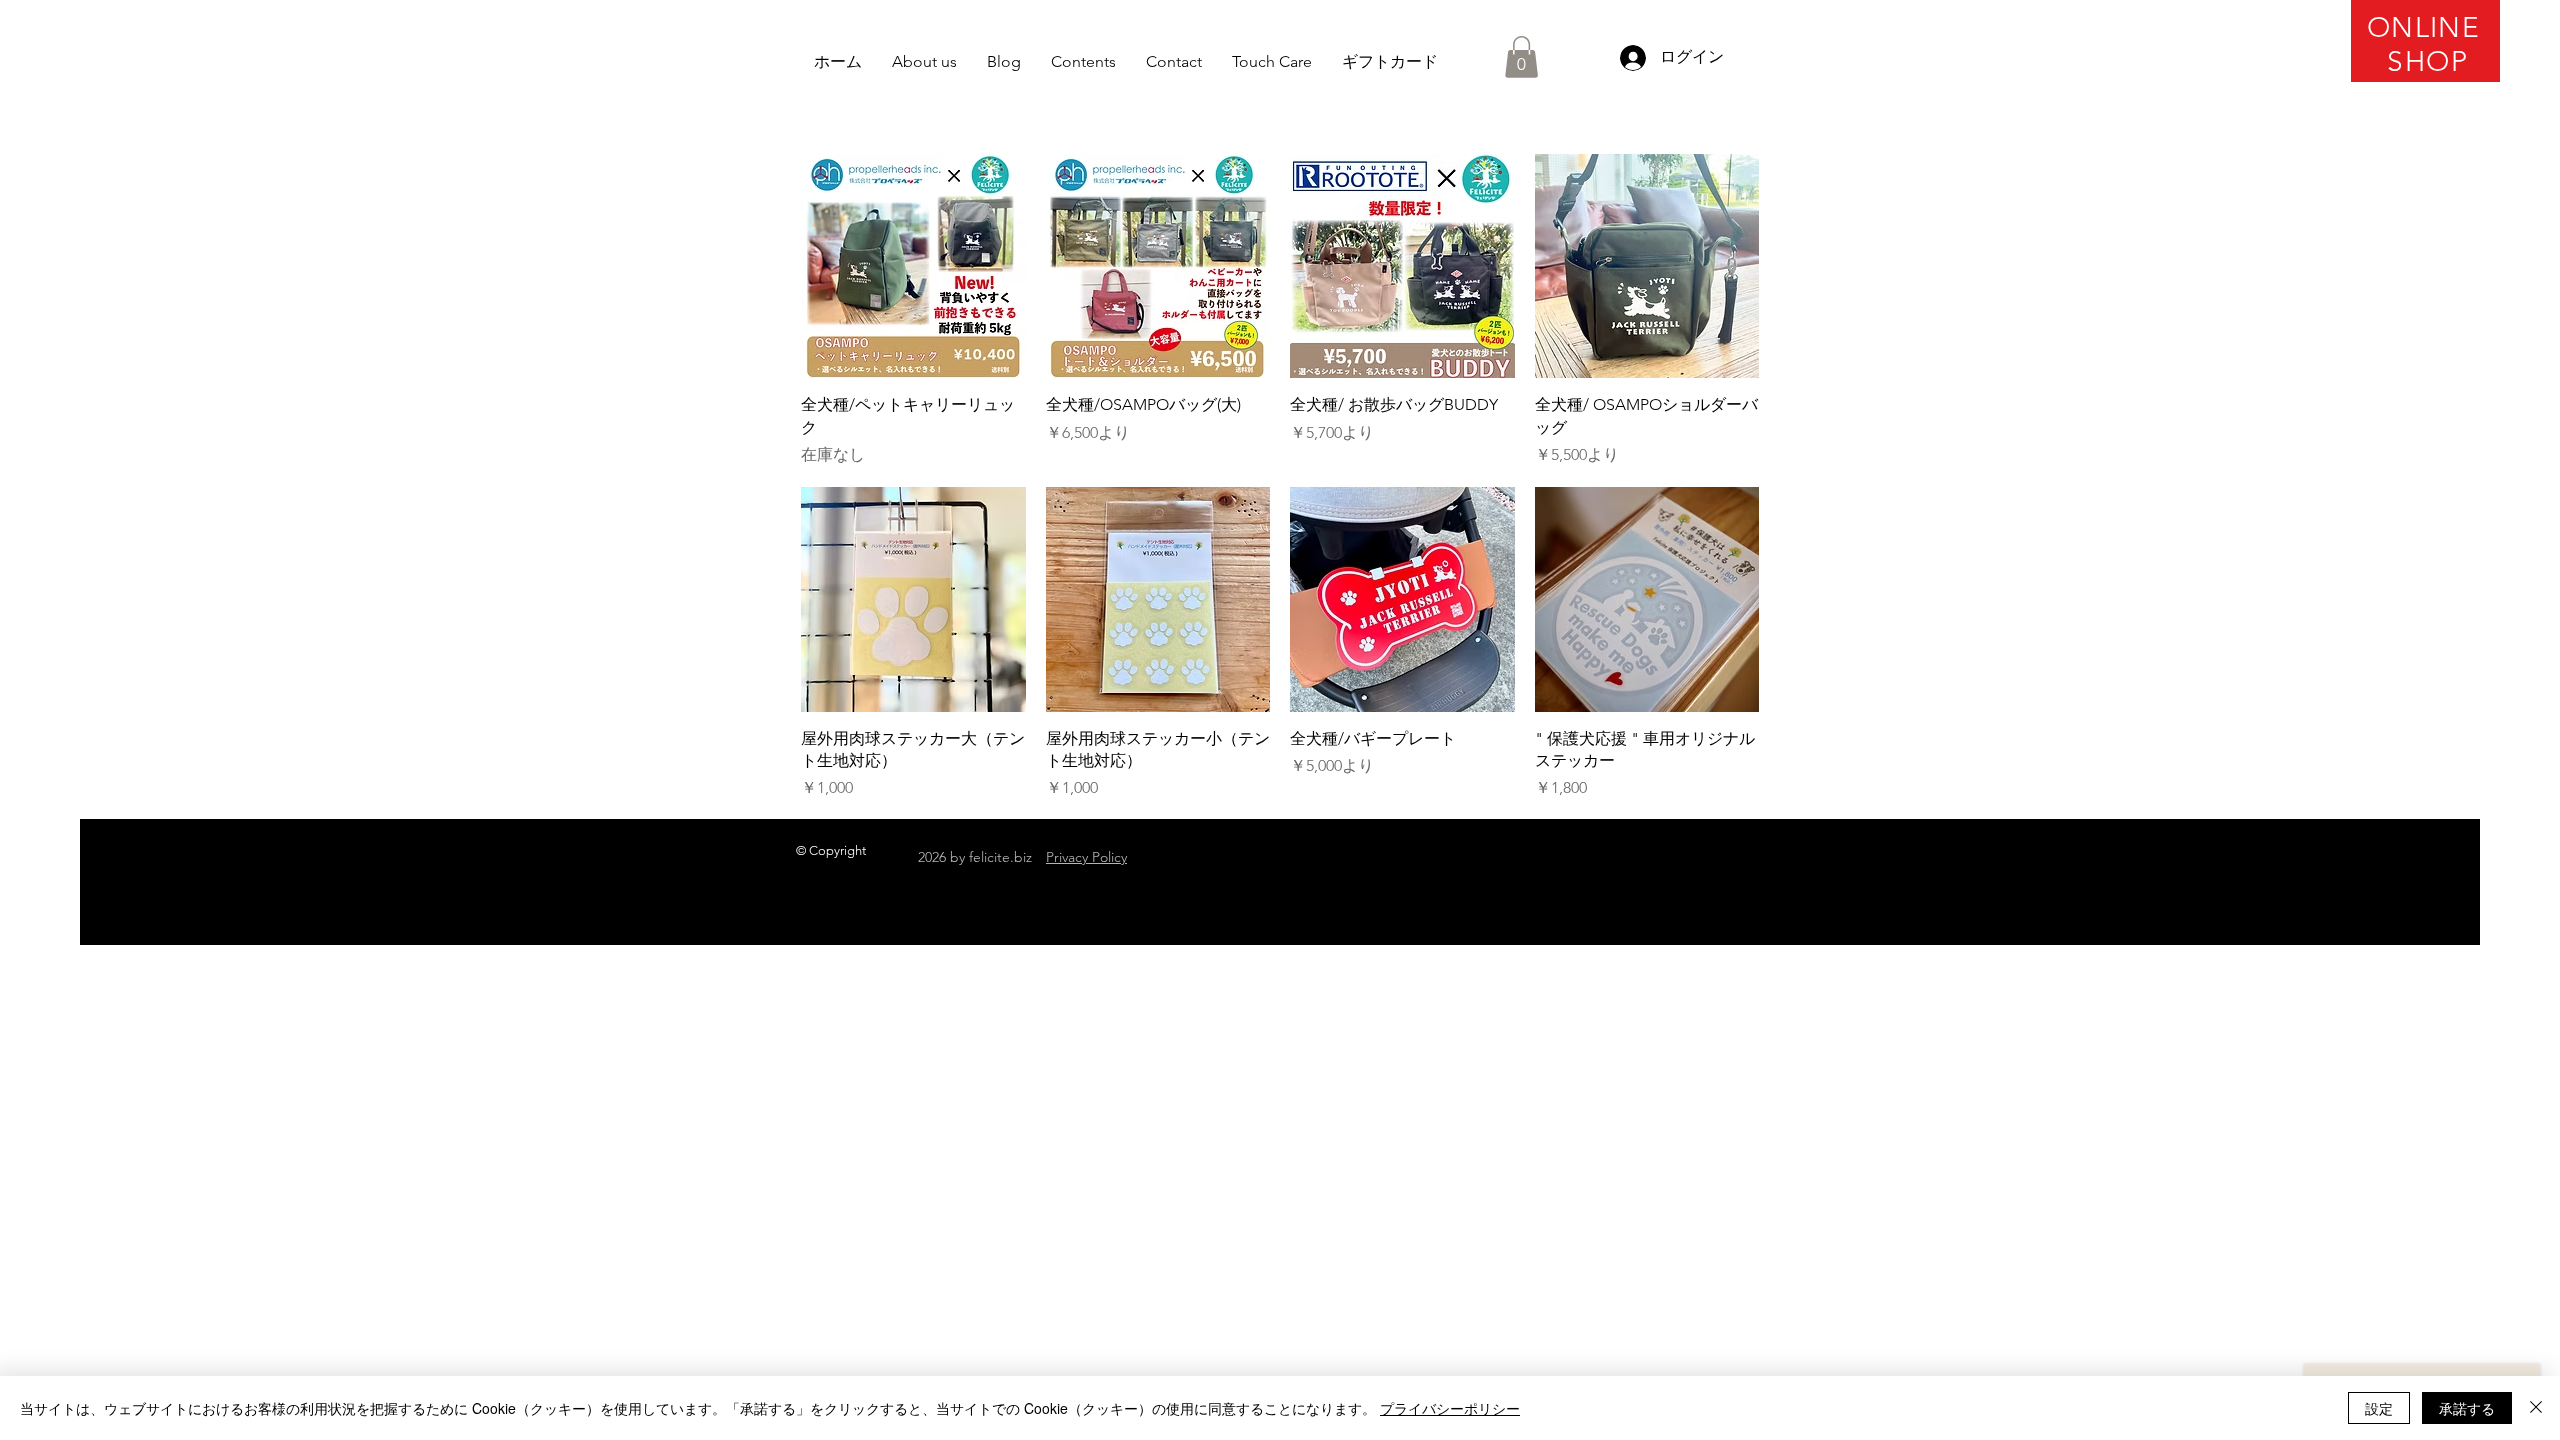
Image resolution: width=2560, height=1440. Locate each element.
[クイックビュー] (913, 266)
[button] (1521, 57)
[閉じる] (2536, 1408)
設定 (2379, 1408)
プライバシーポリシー (1450, 1408)
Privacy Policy (1086, 857)
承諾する (2467, 1408)
